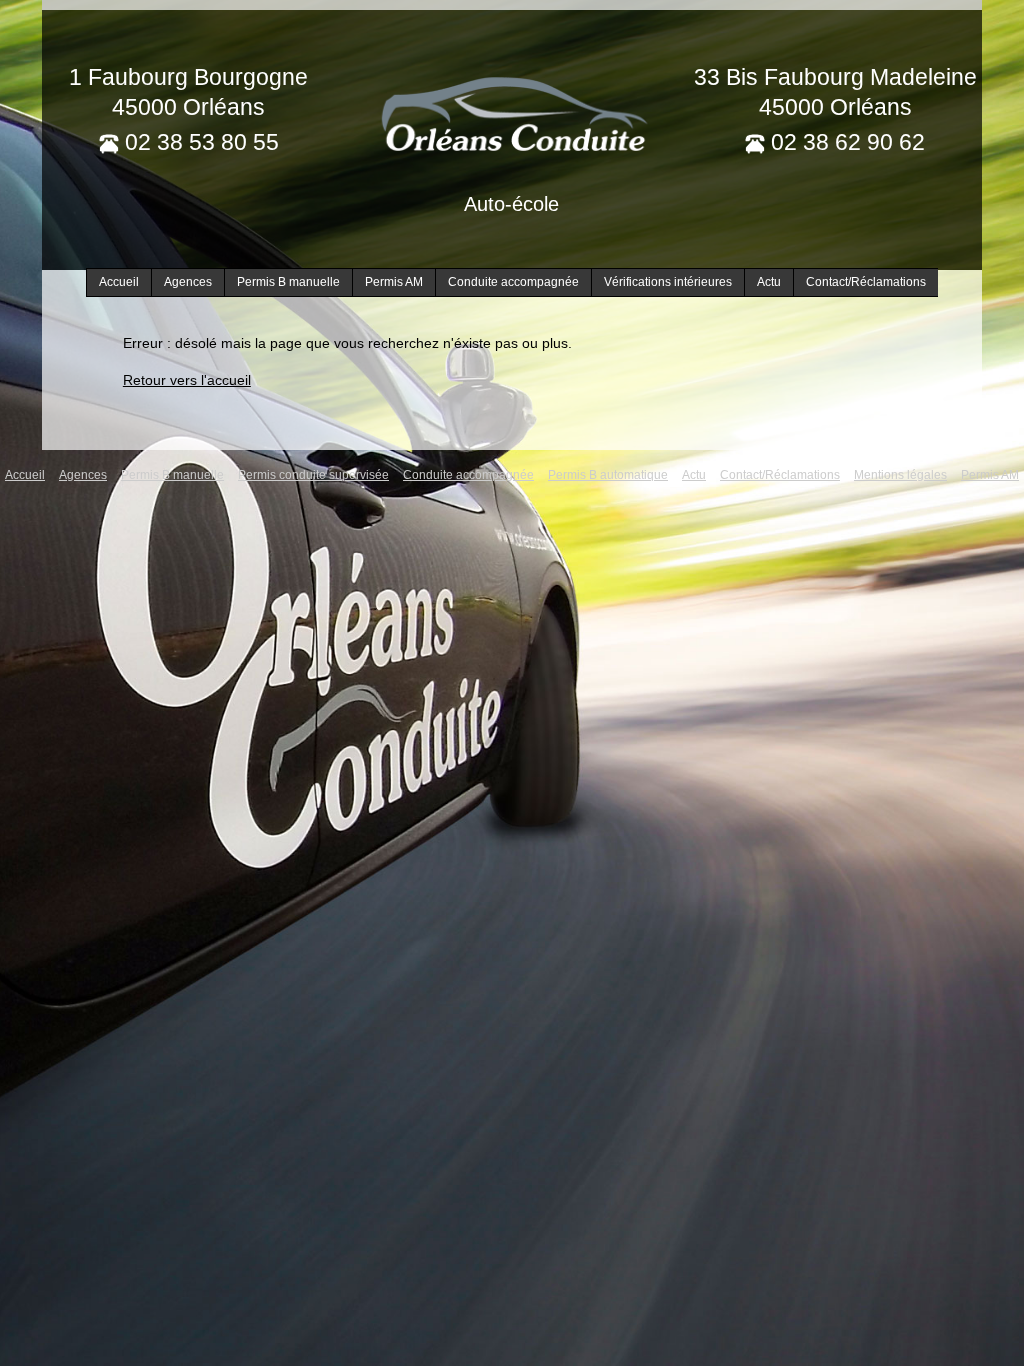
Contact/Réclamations (866, 282)
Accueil (119, 282)
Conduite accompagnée (513, 282)
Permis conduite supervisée (313, 475)
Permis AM (394, 282)
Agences (188, 282)
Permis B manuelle (288, 282)
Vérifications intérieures (668, 282)
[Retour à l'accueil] (511, 112)
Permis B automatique (608, 475)
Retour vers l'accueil (187, 380)
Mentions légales (900, 475)
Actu (769, 282)
